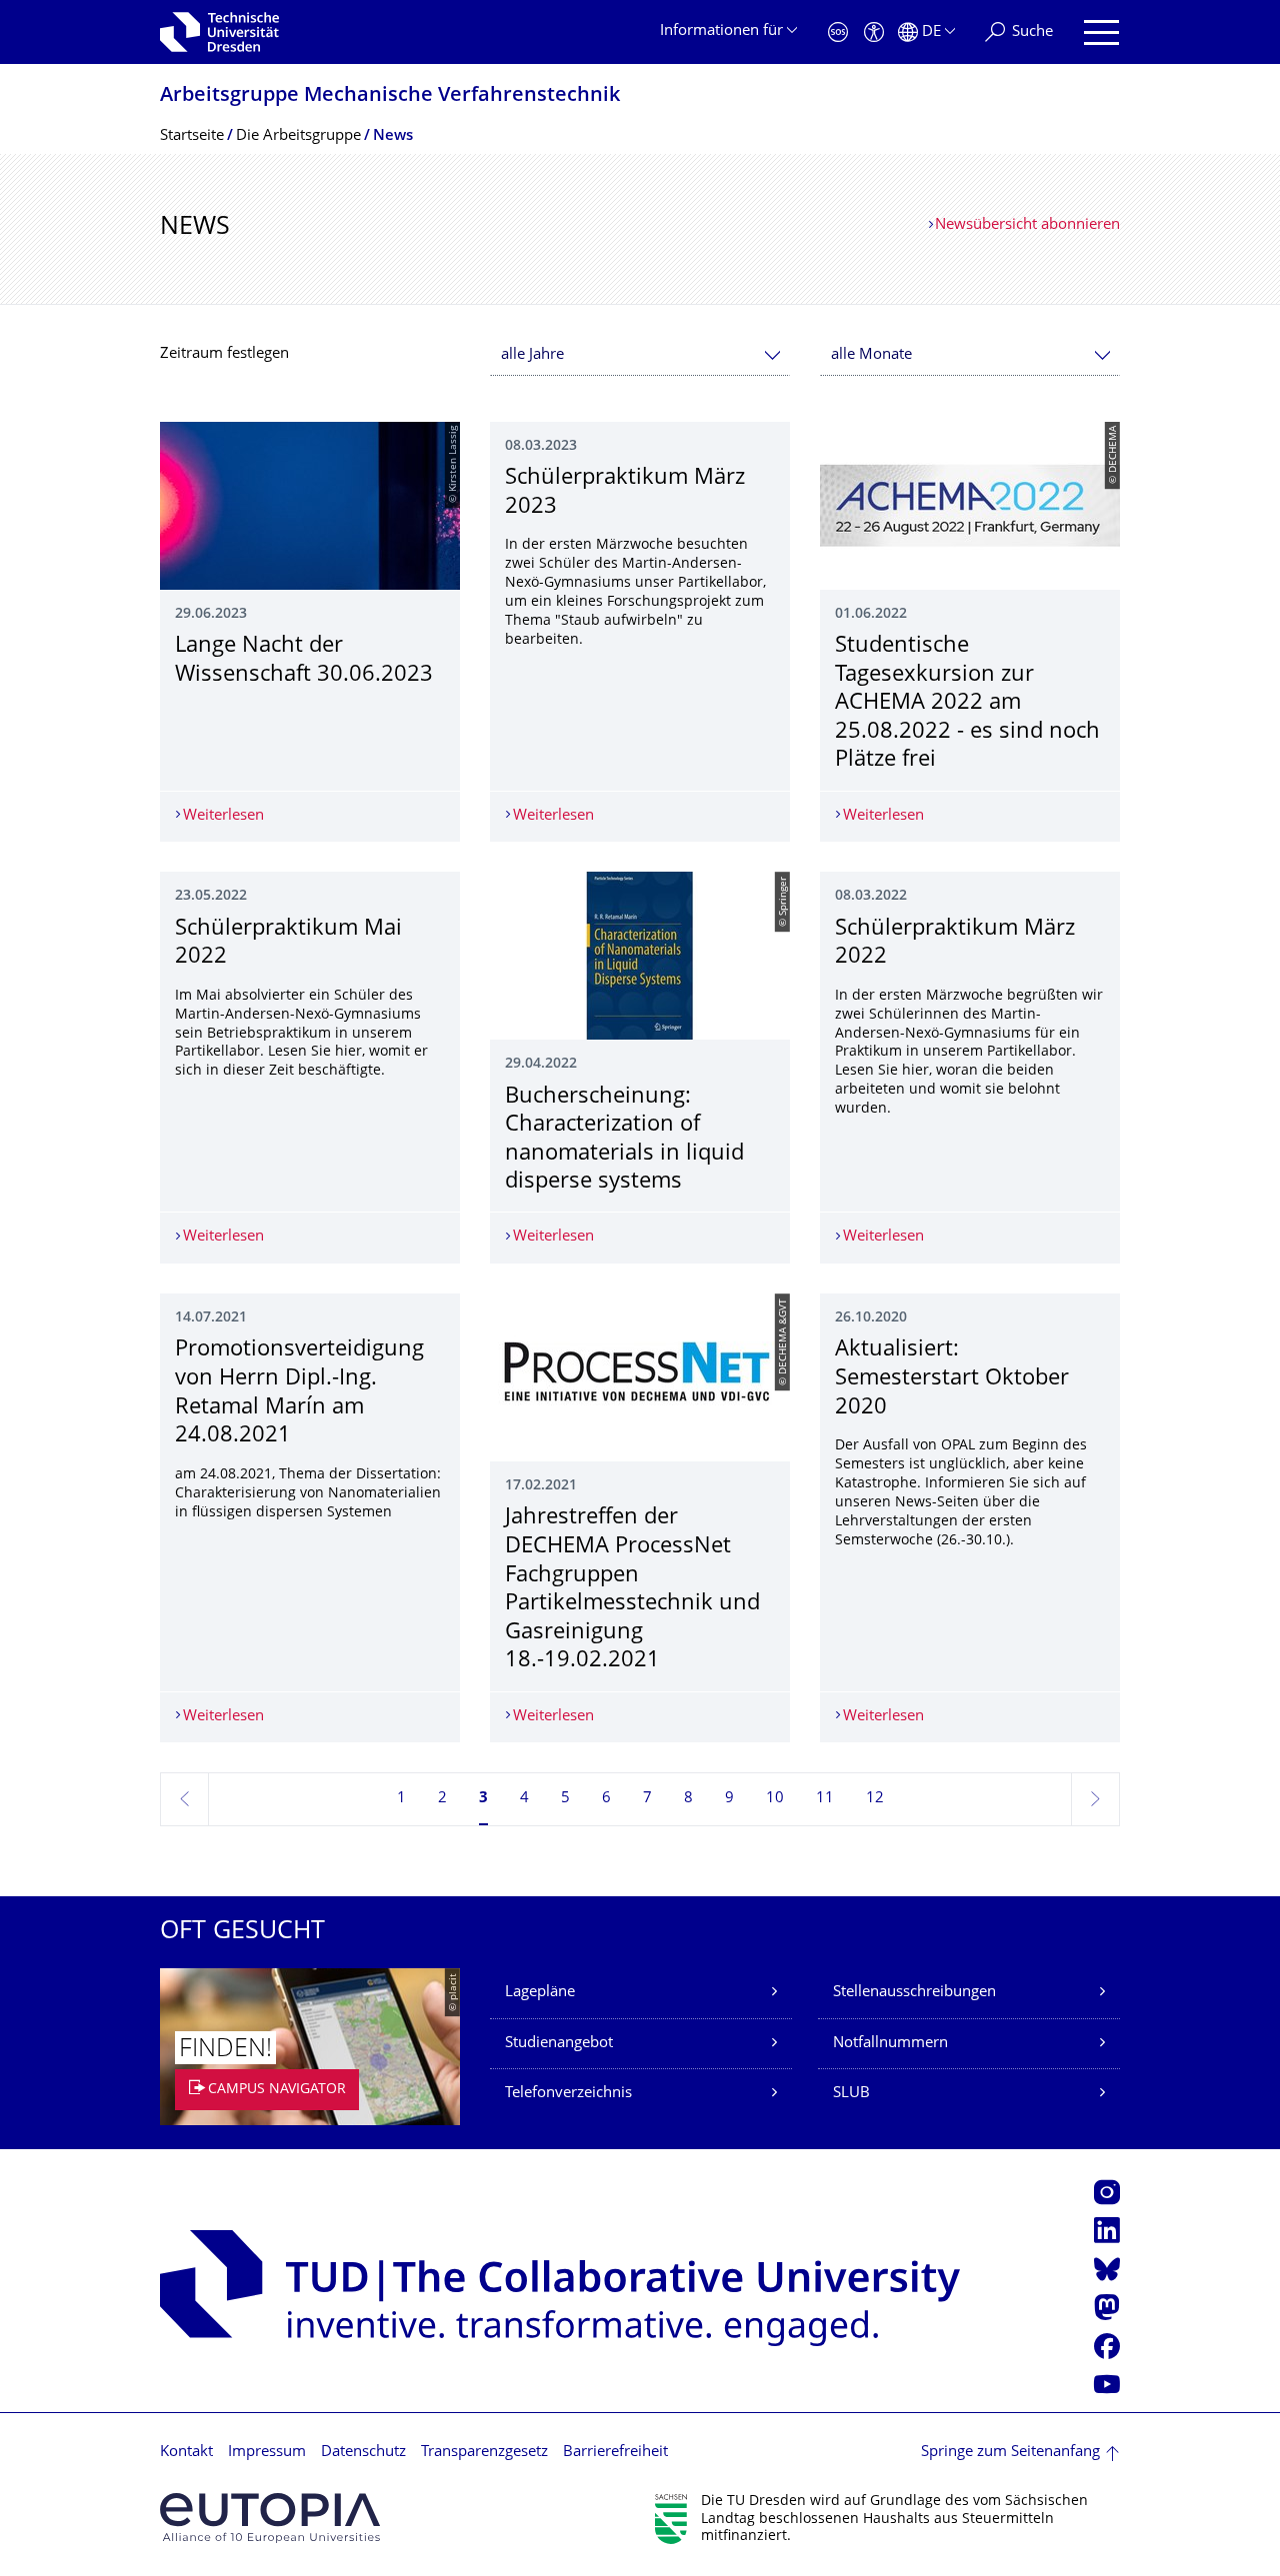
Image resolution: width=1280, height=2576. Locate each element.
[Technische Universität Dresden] (219, 32)
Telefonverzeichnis (568, 2094)
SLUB (851, 2094)
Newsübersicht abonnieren (1027, 225)
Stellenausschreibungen (914, 1993)
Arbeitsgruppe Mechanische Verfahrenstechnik (390, 96)
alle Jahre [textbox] (532, 355)
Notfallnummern (890, 2044)
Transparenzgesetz (484, 2453)
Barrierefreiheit (615, 2453)
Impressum (267, 2453)
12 (875, 1799)
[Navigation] (1101, 32)
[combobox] (640, 355)
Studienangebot (559, 2044)
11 (825, 1799)
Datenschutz (363, 2453)
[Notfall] (838, 32)
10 (775, 1799)
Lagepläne (540, 1993)
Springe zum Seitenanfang (1010, 2453)
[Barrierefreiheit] (874, 32)
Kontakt (186, 2453)
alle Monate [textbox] (871, 355)
